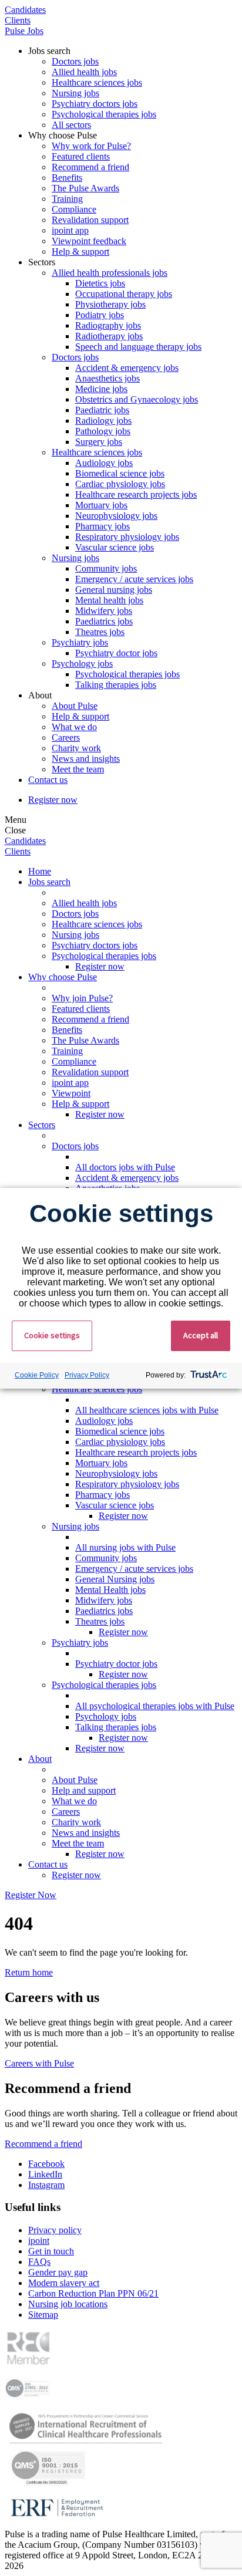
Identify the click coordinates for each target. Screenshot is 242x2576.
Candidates (25, 10)
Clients (18, 20)
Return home (29, 1972)
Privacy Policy (87, 1375)
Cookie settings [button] (52, 1335)
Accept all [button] (201, 1335)
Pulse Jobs (24, 31)
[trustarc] (208, 1376)
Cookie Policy (37, 1375)
